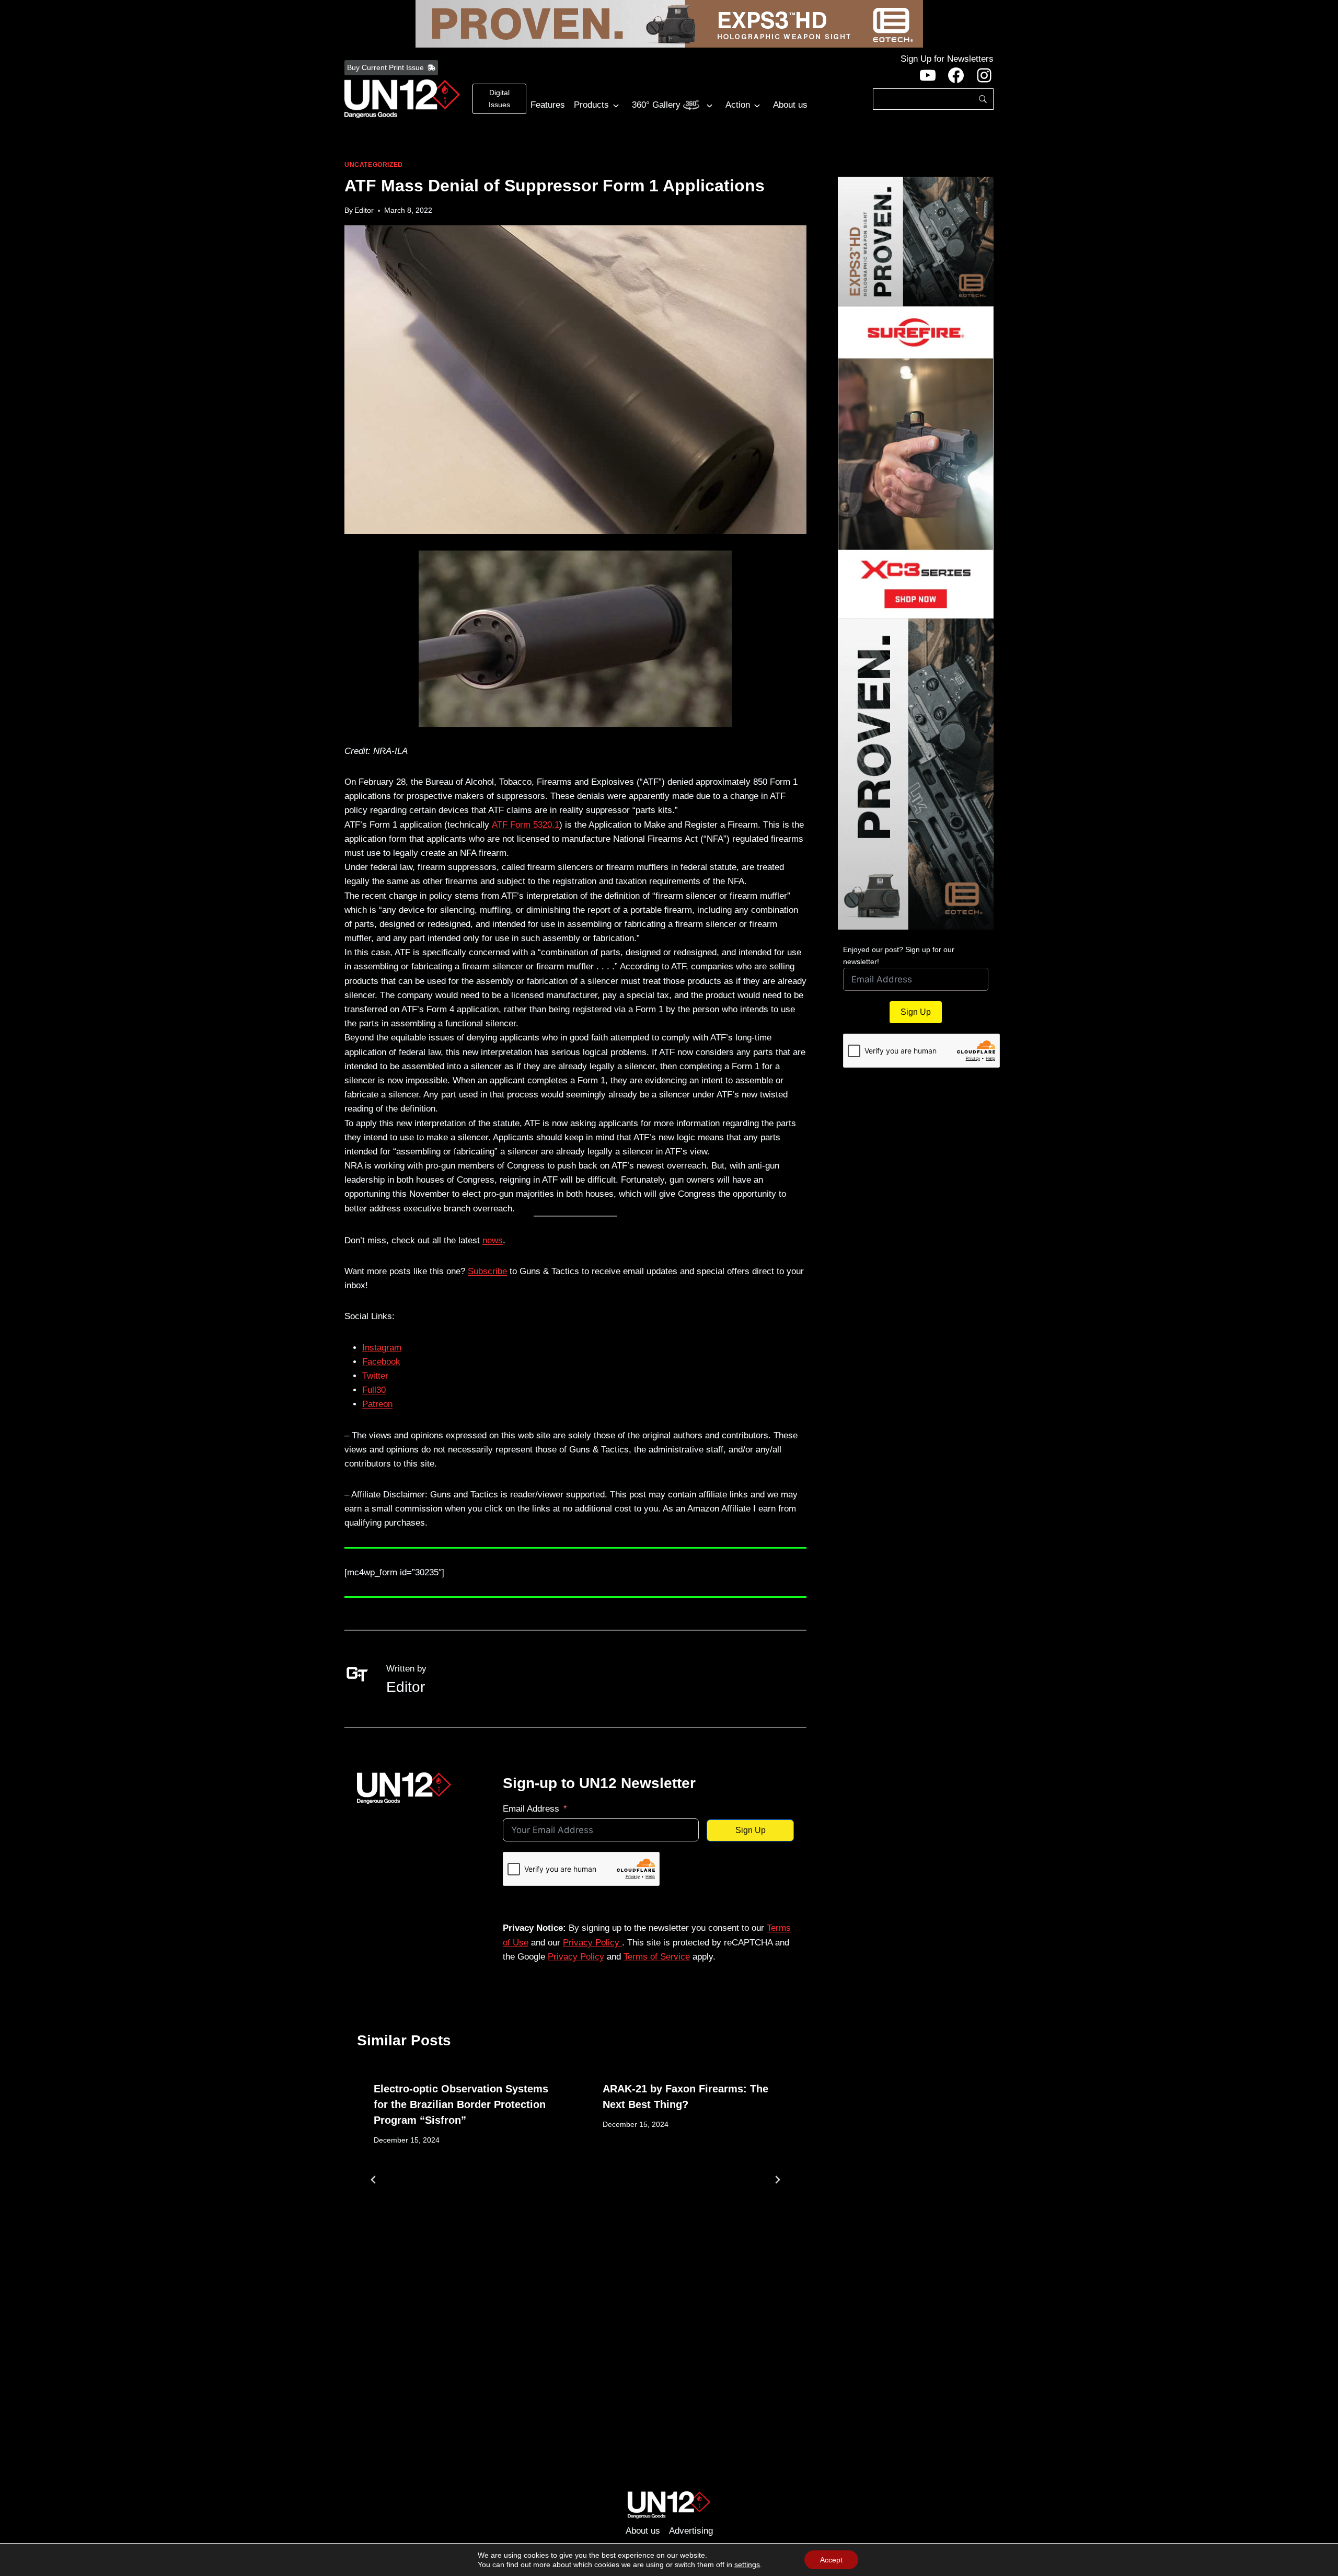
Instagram (382, 1348)
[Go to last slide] (374, 2180)
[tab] (555, 2304)
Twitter (375, 1376)
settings (747, 2564)
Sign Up (751, 1830)
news (493, 1240)
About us (790, 105)
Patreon (377, 1404)
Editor (364, 210)
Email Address (531, 1809)
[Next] (777, 2180)
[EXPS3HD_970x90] (669, 24)
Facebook (381, 1362)
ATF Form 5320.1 (526, 825)
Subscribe (487, 1271)
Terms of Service (657, 1957)
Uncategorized (374, 165)
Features (548, 105)
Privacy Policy (592, 1943)
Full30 (374, 1390)
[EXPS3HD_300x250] (916, 242)
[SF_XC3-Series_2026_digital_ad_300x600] (916, 462)
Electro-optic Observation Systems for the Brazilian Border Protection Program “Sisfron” (461, 2104)
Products (591, 105)
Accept (831, 2560)
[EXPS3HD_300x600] (916, 774)
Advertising (691, 2531)
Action (738, 105)
